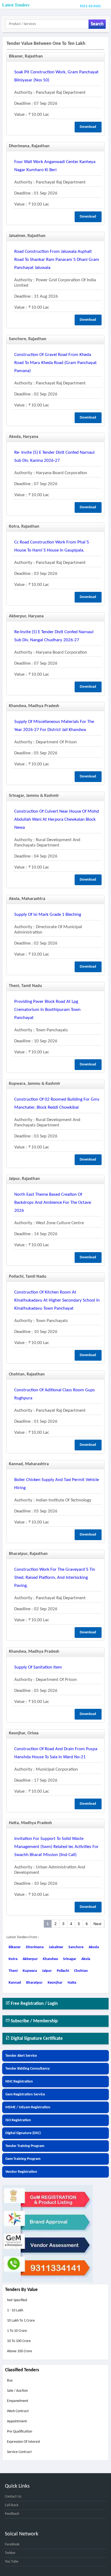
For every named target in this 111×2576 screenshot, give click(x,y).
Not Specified (17, 2300)
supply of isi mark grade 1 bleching (48, 915)
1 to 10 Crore (17, 2331)
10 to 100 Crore (19, 2341)
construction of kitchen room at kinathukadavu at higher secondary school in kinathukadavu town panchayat (57, 1300)
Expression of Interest (24, 2442)
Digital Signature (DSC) (23, 2133)
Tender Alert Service (21, 2056)
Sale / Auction (17, 2391)
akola (86, 1959)
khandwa (50, 1959)
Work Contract (18, 2411)
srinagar (70, 1959)
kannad (15, 1983)
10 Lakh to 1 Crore (21, 2321)
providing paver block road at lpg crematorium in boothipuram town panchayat (47, 1010)
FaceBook (12, 2544)
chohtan (81, 1971)
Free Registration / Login (34, 2004)
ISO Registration (18, 2120)
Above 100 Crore (20, 2351)
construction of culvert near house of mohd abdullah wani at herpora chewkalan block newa (57, 819)
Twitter (10, 2553)
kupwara (30, 1971)
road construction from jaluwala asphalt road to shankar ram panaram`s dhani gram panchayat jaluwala (57, 260)
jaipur (47, 1971)
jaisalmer (56, 1947)
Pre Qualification (20, 2432)
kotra (13, 1959)
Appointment (17, 2421)
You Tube (12, 2562)
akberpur (30, 1959)
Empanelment (18, 2401)
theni (13, 1971)
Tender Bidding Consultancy (28, 2069)
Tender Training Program (25, 2146)
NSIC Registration (19, 2082)
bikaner (15, 1947)
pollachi (63, 1971)
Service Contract (19, 2452)
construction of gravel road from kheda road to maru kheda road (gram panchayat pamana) (55, 363)
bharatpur (34, 1983)
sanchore (76, 1947)
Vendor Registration (21, 2172)
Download (88, 127)
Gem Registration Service (25, 2094)
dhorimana (35, 1947)
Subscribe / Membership (34, 2021)
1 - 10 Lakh (15, 2310)
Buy (10, 2381)
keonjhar (55, 1983)
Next (97, 1924)
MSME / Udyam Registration (28, 2107)
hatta (72, 1983)
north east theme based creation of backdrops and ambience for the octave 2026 (53, 1203)
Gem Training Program (23, 2159)
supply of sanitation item (38, 1667)
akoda (94, 1947)
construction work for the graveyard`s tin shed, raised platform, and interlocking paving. (55, 1578)
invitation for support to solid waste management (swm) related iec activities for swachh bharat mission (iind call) (56, 1847)
